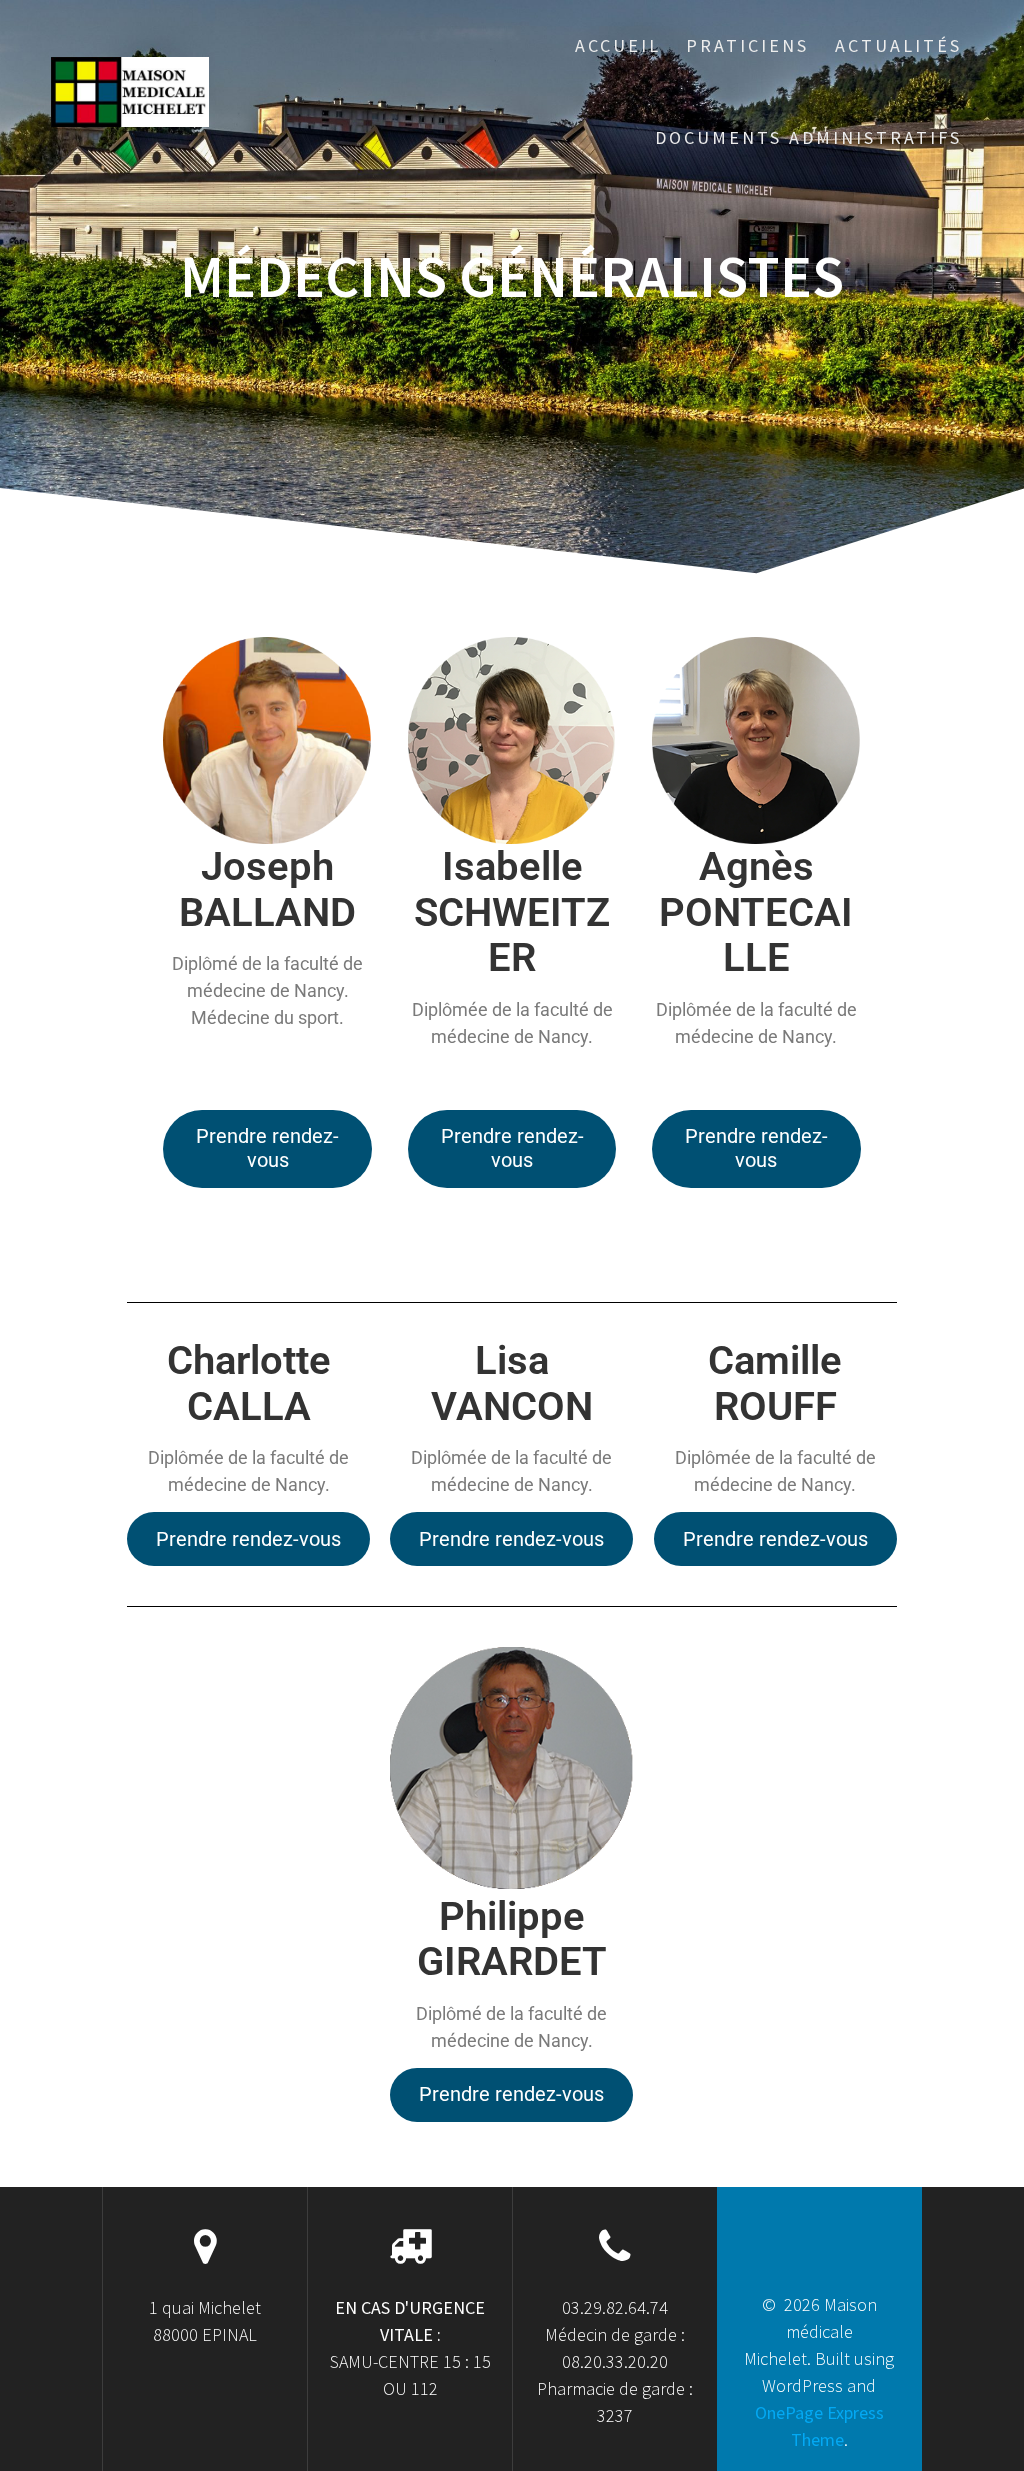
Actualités (898, 45)
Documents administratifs (808, 137)
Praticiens (747, 45)
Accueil (618, 45)
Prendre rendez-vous (267, 1147)
